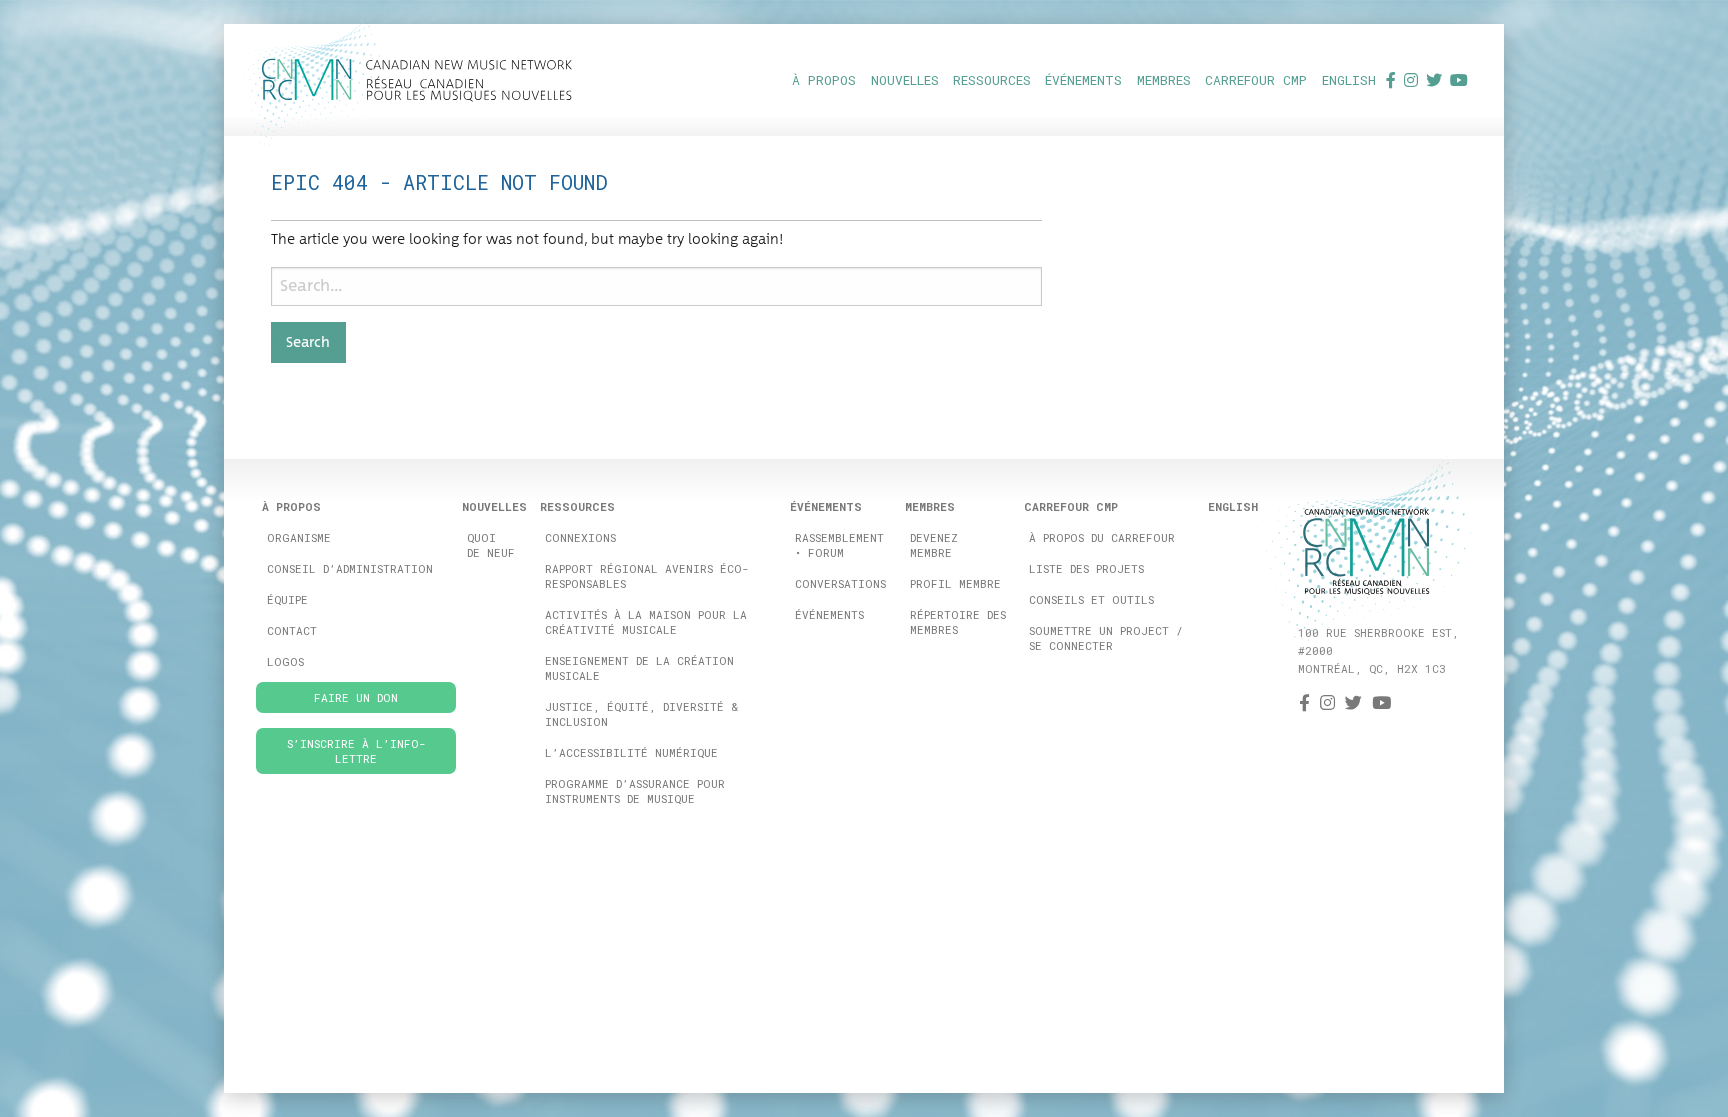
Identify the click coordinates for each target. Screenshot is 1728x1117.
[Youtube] (1459, 79)
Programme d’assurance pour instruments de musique (635, 791)
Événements (829, 614)
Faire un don (356, 697)
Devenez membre (934, 545)
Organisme (299, 537)
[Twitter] (1434, 79)
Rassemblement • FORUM (839, 545)
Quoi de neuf (491, 545)
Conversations (840, 583)
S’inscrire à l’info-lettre (356, 751)
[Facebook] (1391, 79)
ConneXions (580, 537)
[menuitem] (823, 79)
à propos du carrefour (1102, 537)
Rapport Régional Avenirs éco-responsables (647, 576)
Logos (285, 661)
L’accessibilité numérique (631, 752)
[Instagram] (1411, 79)
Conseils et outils (1091, 599)
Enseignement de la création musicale (639, 668)
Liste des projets (1086, 568)
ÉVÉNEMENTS (1083, 80)
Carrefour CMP (1256, 80)
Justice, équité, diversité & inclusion (641, 714)
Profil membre (955, 583)
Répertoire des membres (958, 622)
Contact (292, 630)
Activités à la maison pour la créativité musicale (646, 622)
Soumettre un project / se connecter (1106, 638)
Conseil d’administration (350, 568)
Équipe (287, 599)
